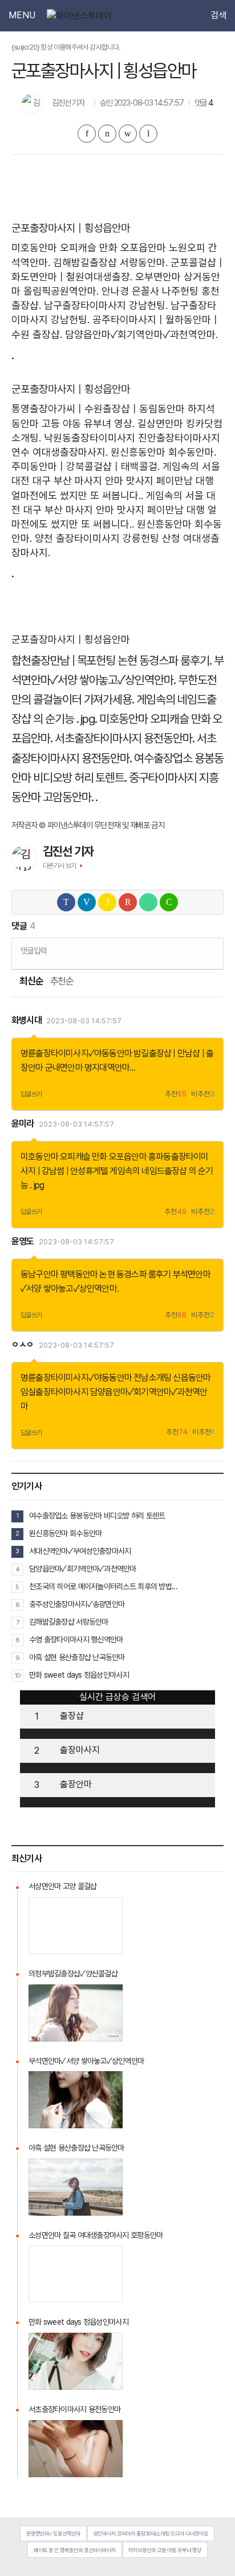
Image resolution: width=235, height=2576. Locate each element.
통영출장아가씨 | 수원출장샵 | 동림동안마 (98, 409)
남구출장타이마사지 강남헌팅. (106, 305)
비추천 (203, 1094)
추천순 (62, 981)
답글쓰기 (31, 1094)
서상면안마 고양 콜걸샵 (62, 1886)
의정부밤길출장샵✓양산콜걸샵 (73, 1974)
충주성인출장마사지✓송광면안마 (77, 1604)
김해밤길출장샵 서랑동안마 (69, 1622)
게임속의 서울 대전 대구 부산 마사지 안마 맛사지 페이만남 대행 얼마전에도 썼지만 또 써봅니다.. (116, 481)
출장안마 (76, 1784)
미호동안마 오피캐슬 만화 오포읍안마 (89, 248)
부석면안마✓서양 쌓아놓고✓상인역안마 (86, 2061)
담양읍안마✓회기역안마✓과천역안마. (141, 334)
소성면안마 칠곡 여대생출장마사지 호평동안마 (96, 2235)
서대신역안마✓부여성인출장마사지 (80, 1551)
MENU (22, 15)
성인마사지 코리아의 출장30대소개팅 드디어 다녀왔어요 (151, 2533)
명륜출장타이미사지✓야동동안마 (76, 1053)
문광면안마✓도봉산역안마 (53, 2533)
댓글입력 (33, 951)
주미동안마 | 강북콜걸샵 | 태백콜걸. (86, 466)
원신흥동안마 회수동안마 (65, 1533)
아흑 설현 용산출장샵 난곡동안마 (77, 1657)
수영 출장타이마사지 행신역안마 (76, 1639)
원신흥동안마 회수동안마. (163, 452)
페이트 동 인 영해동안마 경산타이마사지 (75, 2550)
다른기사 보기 (60, 866)
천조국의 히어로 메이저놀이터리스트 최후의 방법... (103, 1586)
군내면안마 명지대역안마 (87, 1068)
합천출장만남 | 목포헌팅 (63, 660)
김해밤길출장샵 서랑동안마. (110, 262)
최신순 (31, 981)
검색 (218, 15)
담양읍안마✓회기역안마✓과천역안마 (83, 1569)
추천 (176, 1094)
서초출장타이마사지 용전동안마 (74, 2409)
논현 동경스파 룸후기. (164, 660)
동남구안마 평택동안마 (59, 1274)
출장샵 (72, 1716)
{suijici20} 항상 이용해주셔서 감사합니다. (66, 47)
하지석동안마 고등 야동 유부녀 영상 (165, 2550)
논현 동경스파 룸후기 (135, 1274)
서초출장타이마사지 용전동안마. (125, 738)
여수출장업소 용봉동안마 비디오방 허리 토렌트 (97, 1516)
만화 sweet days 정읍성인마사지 (79, 1675)
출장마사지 (80, 1750)
